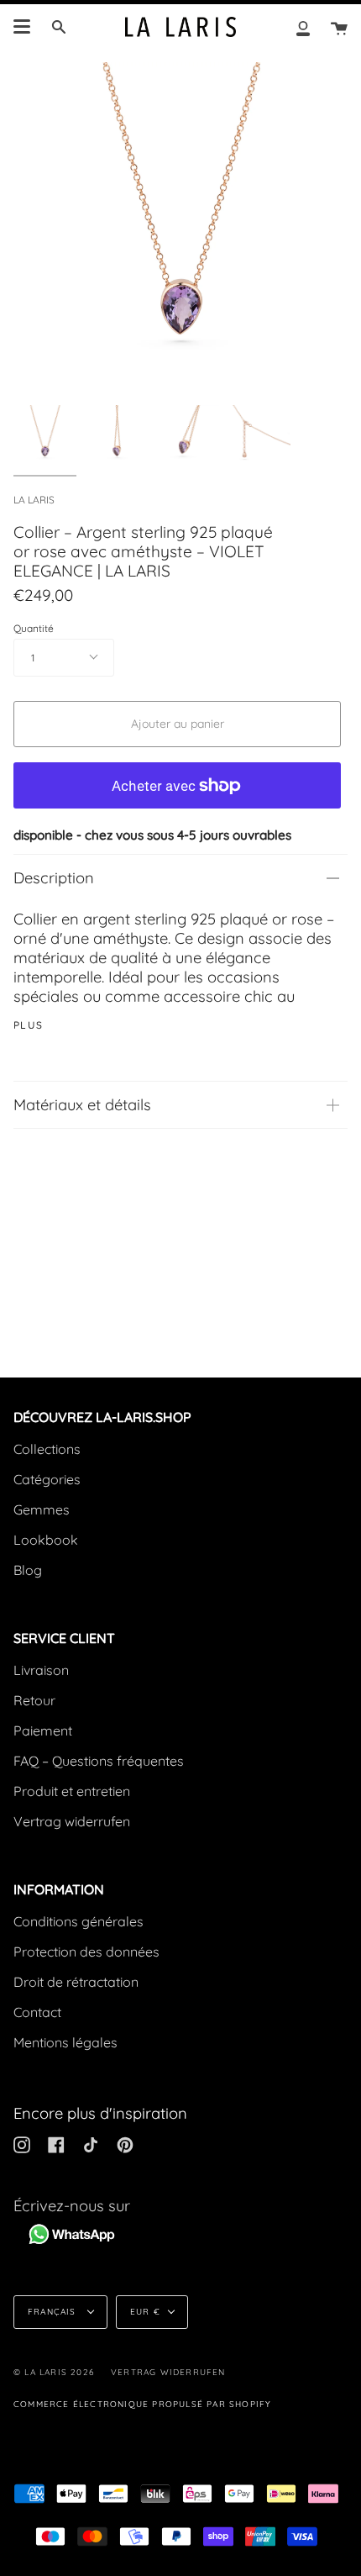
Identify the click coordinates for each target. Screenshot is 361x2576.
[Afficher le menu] (22, 27)
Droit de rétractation (76, 1982)
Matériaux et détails (82, 1105)
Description (54, 878)
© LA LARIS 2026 (54, 2372)
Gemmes (42, 1509)
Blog (28, 1570)
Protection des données (86, 1952)
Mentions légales (65, 2042)
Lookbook (46, 1540)
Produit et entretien (72, 1791)
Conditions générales (78, 1921)
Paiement (43, 1731)
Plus (29, 1025)
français (54, 2312)
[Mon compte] (303, 27)
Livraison (41, 1670)
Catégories (47, 1479)
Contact (37, 2012)
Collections (47, 1449)
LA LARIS (34, 500)
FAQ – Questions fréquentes (99, 1761)
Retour (34, 1700)
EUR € (145, 2312)
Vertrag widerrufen (72, 1821)
